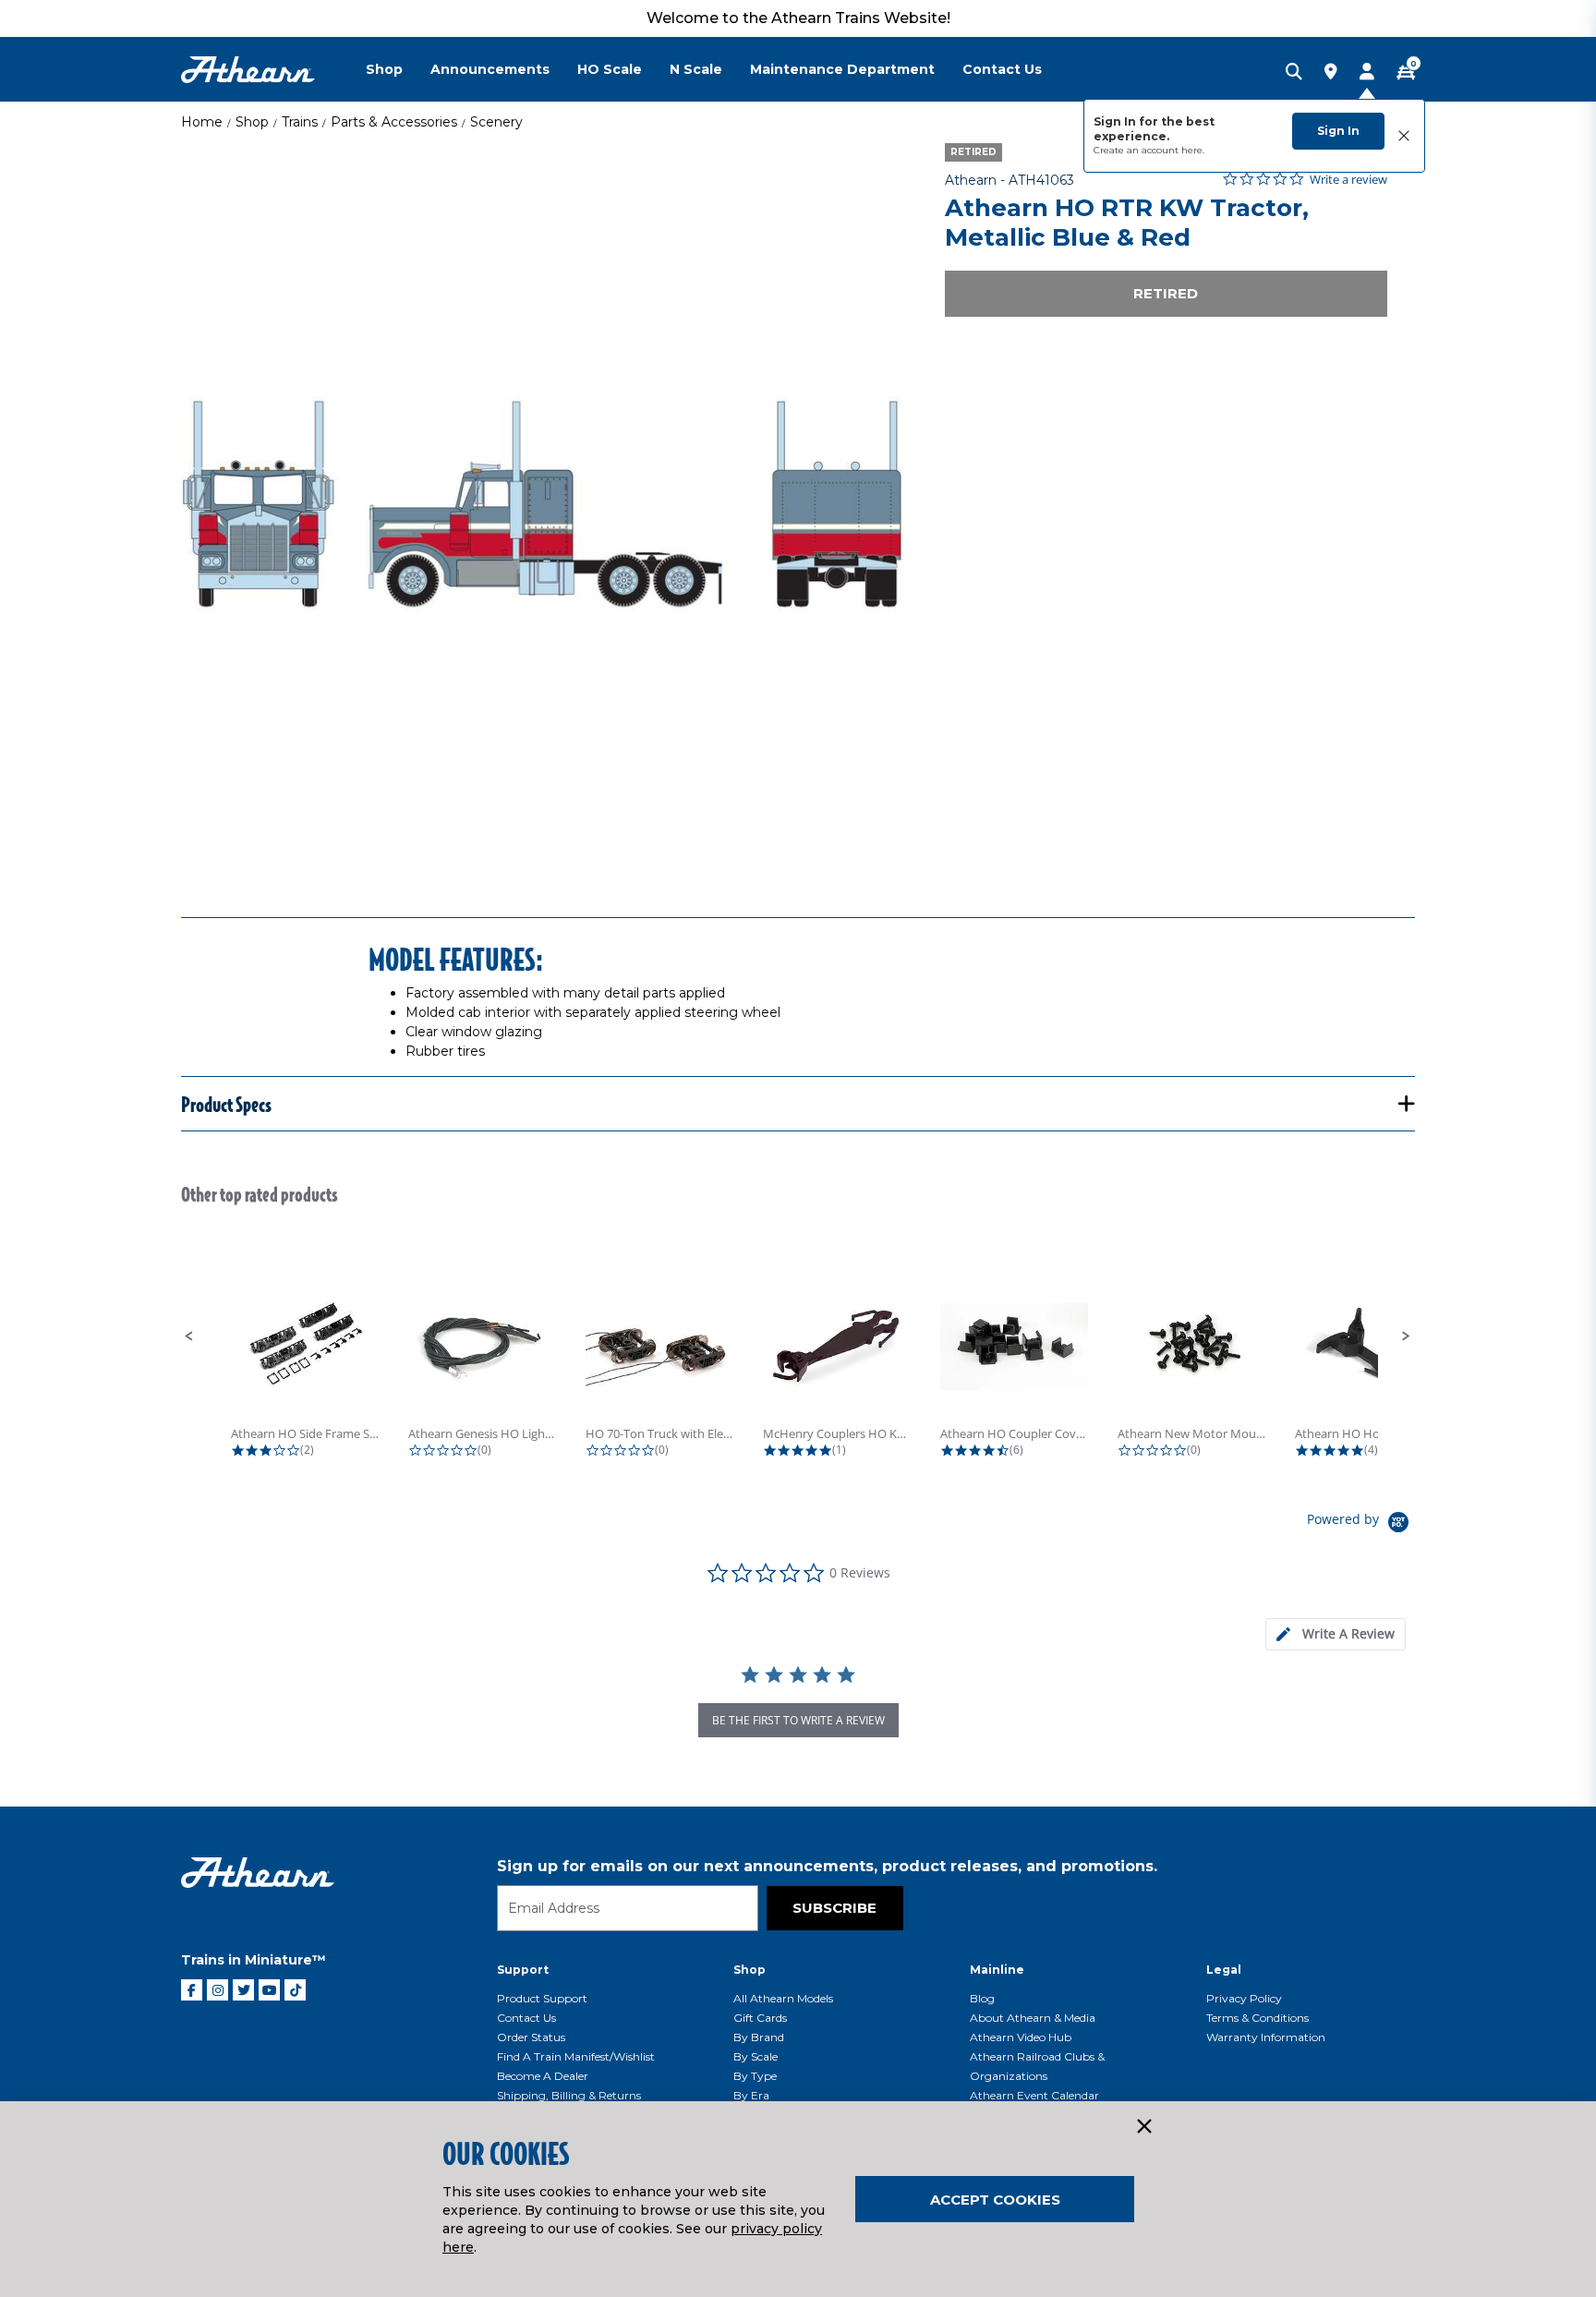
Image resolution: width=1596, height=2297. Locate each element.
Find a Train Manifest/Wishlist (576, 2056)
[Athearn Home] (248, 70)
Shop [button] (384, 69)
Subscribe (834, 1908)
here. (1193, 150)
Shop (252, 122)
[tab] (1336, 1634)
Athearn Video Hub (1021, 2037)
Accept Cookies (995, 2200)
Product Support (542, 1998)
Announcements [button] (490, 69)
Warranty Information (1266, 2037)
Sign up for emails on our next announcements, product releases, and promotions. (827, 1866)
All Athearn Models (783, 1998)
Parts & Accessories (394, 122)
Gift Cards (760, 2018)
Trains (300, 122)
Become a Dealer (543, 2076)
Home (202, 122)
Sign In (1338, 131)
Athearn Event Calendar (1034, 2095)
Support (523, 1970)
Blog (982, 1998)
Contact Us (526, 2018)
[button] (189, 1336)
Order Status (531, 2037)
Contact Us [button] (1002, 69)
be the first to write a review (798, 1720)
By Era (751, 2095)
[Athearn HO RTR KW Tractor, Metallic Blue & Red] (542, 504)
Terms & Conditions (1257, 2018)
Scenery (496, 122)
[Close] (1143, 2127)
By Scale (756, 2056)
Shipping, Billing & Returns (569, 2095)
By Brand (759, 2037)
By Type (755, 2076)
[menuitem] (398, 69)
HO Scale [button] (610, 69)
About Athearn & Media (1033, 2018)
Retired (1166, 293)
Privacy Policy (1244, 1998)
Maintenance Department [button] (842, 69)
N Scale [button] (696, 69)
